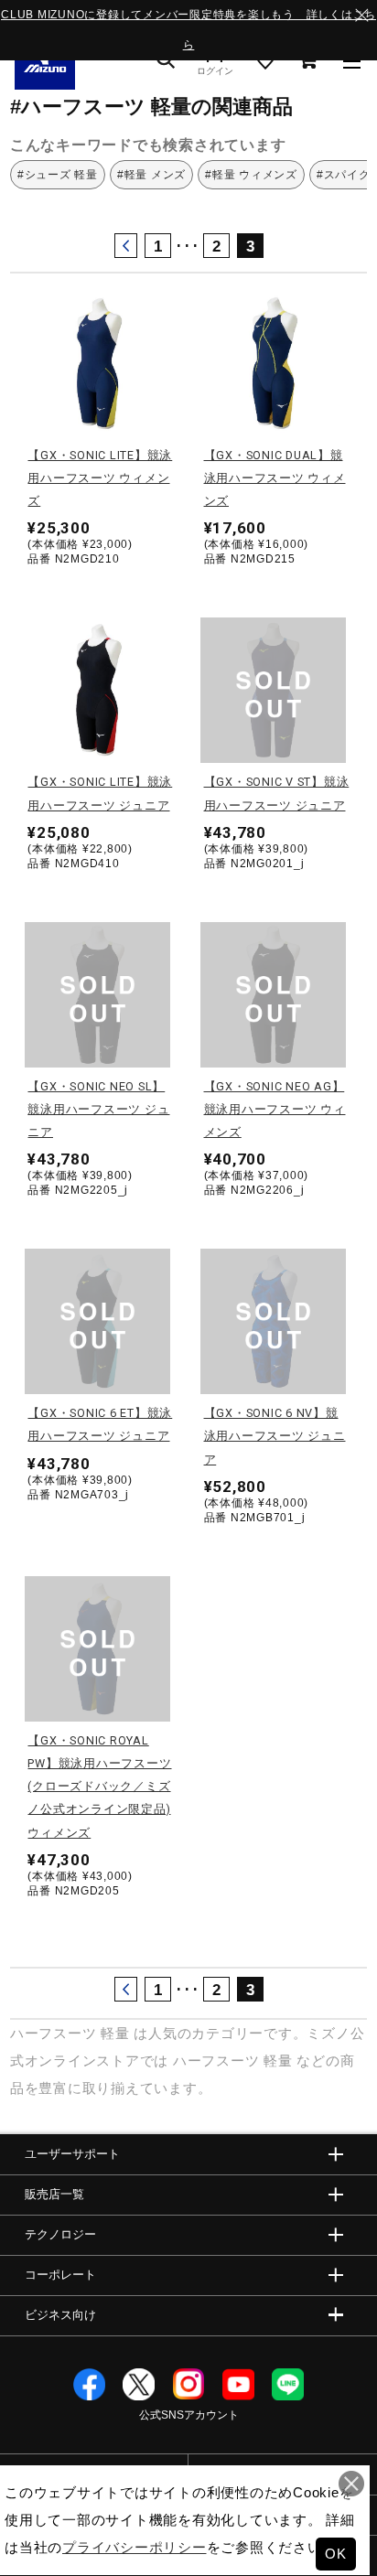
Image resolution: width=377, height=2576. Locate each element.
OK (336, 2554)
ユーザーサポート (72, 2154)
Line (288, 2384)
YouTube (238, 2384)
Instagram (189, 2384)
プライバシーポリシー (135, 2547)
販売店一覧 (54, 2194)
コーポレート (60, 2275)
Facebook (89, 2384)
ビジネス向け (60, 2315)
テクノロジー (60, 2234)
